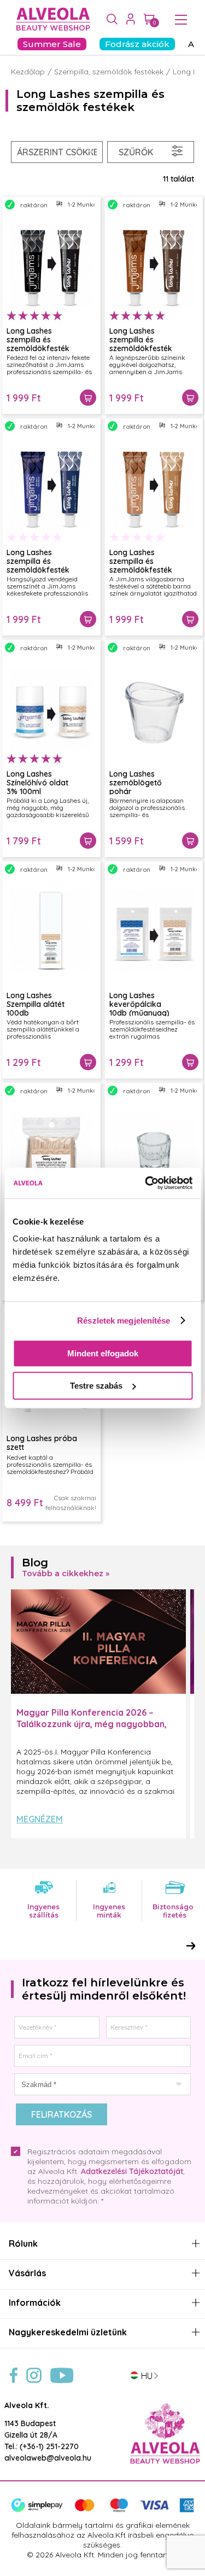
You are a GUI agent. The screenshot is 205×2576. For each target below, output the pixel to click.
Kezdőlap (28, 72)
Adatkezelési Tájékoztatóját (132, 2171)
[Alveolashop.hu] (51, 20)
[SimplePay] (102, 2510)
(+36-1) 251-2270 (49, 2446)
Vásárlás (27, 2273)
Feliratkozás (61, 2114)
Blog (35, 1563)
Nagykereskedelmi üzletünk (68, 2332)
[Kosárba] (88, 398)
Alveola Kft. (27, 2405)
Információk (35, 2303)
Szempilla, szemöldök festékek (109, 72)
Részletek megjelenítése (124, 1321)
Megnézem (40, 1819)
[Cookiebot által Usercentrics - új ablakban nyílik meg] (146, 1183)
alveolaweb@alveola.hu (48, 2458)
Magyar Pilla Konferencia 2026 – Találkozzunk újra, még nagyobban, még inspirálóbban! (92, 1724)
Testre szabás (96, 1386)
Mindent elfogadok (103, 1353)
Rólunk (23, 2244)
